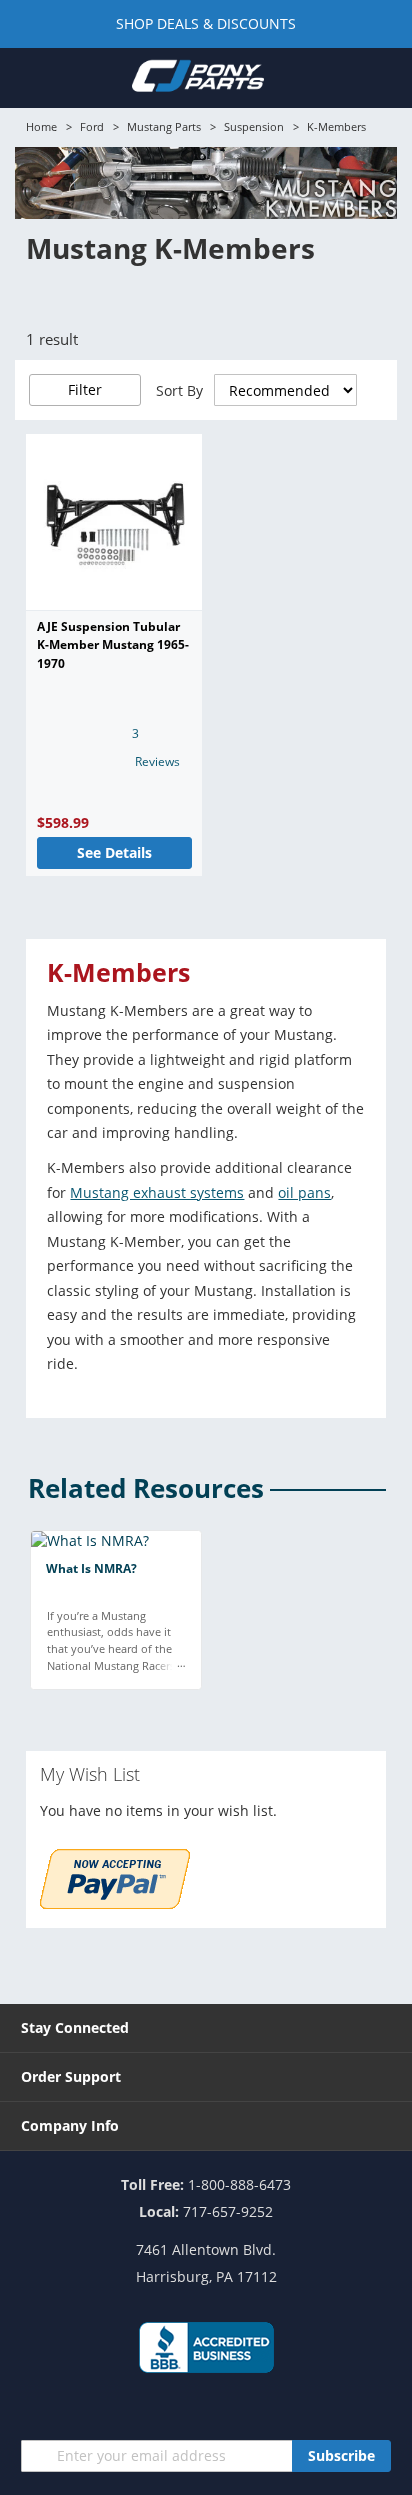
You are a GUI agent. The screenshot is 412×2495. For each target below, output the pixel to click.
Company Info (70, 2125)
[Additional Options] (115, 1903)
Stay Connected (75, 2027)
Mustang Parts (164, 126)
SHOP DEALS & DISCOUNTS (206, 23)
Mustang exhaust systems (157, 1192)
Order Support (71, 2076)
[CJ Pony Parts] (198, 79)
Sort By (179, 390)
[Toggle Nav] (29, 77)
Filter (85, 389)
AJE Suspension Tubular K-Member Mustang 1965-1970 (113, 645)
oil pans (304, 1192)
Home (41, 126)
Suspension (254, 126)
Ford (92, 126)
